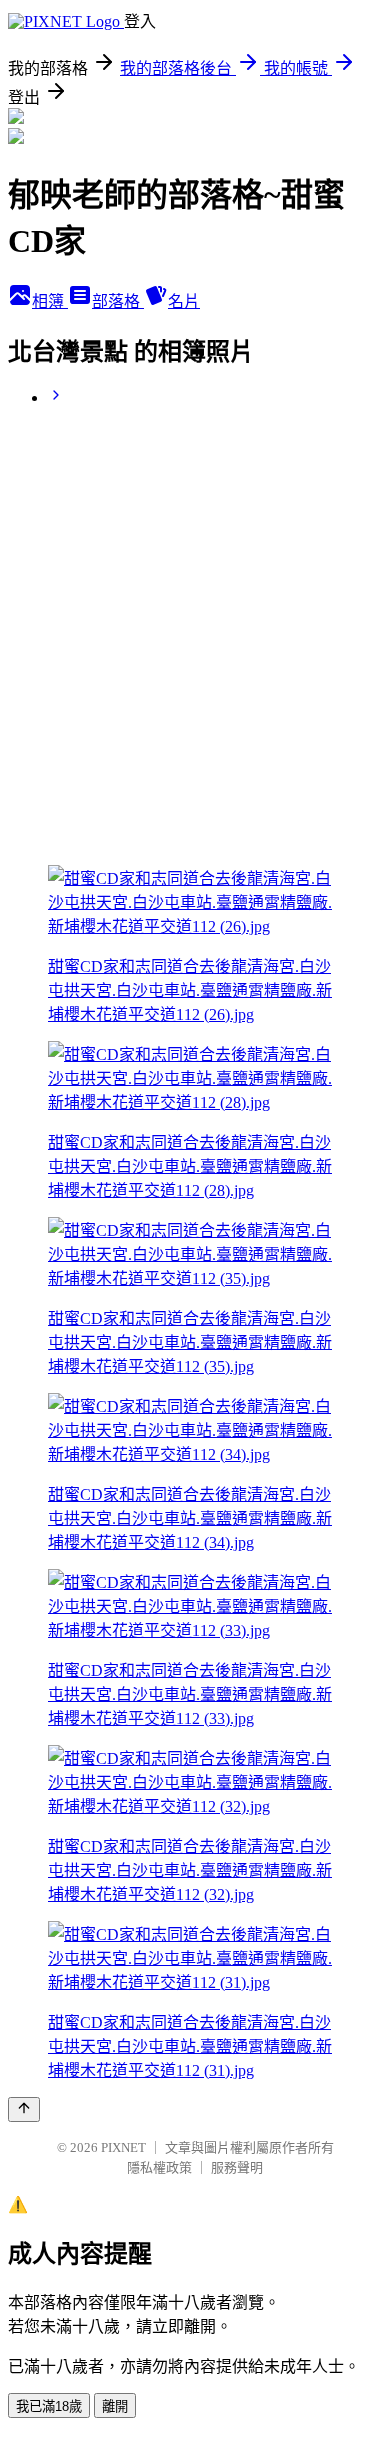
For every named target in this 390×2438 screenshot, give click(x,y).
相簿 (50, 301)
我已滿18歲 (49, 2406)
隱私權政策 (159, 2167)
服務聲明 (237, 2167)
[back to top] (24, 2109)
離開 (115, 2406)
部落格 (118, 301)
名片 (184, 301)
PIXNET (123, 2147)
